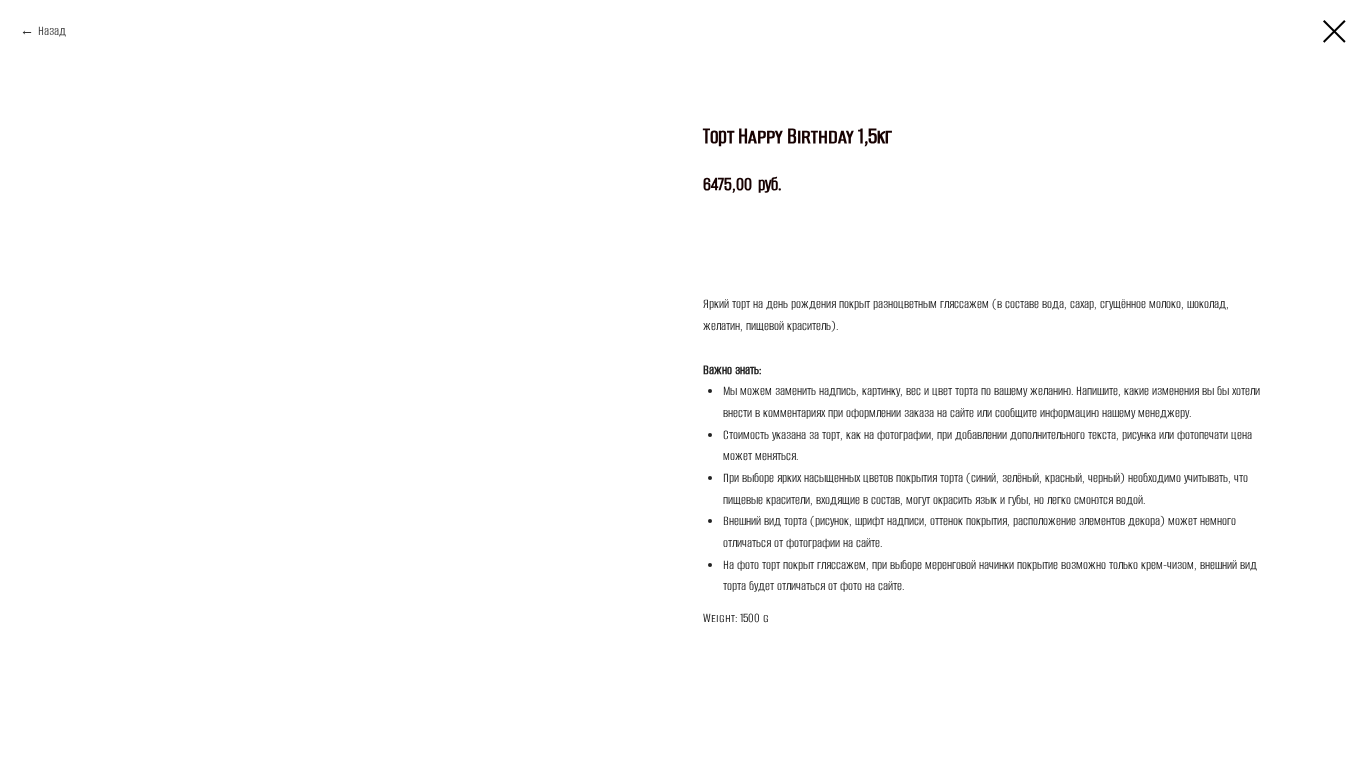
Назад (52, 30)
